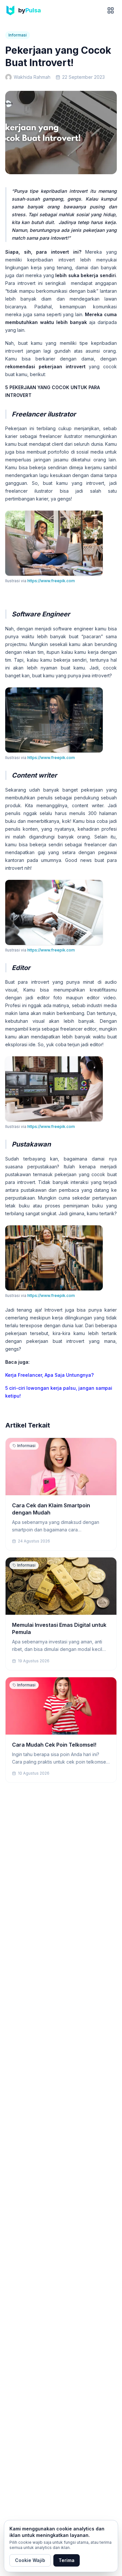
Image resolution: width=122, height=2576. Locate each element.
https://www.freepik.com (51, 581)
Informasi (18, 35)
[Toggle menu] (111, 10)
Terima (67, 2560)
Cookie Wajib (30, 2560)
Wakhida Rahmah (32, 77)
